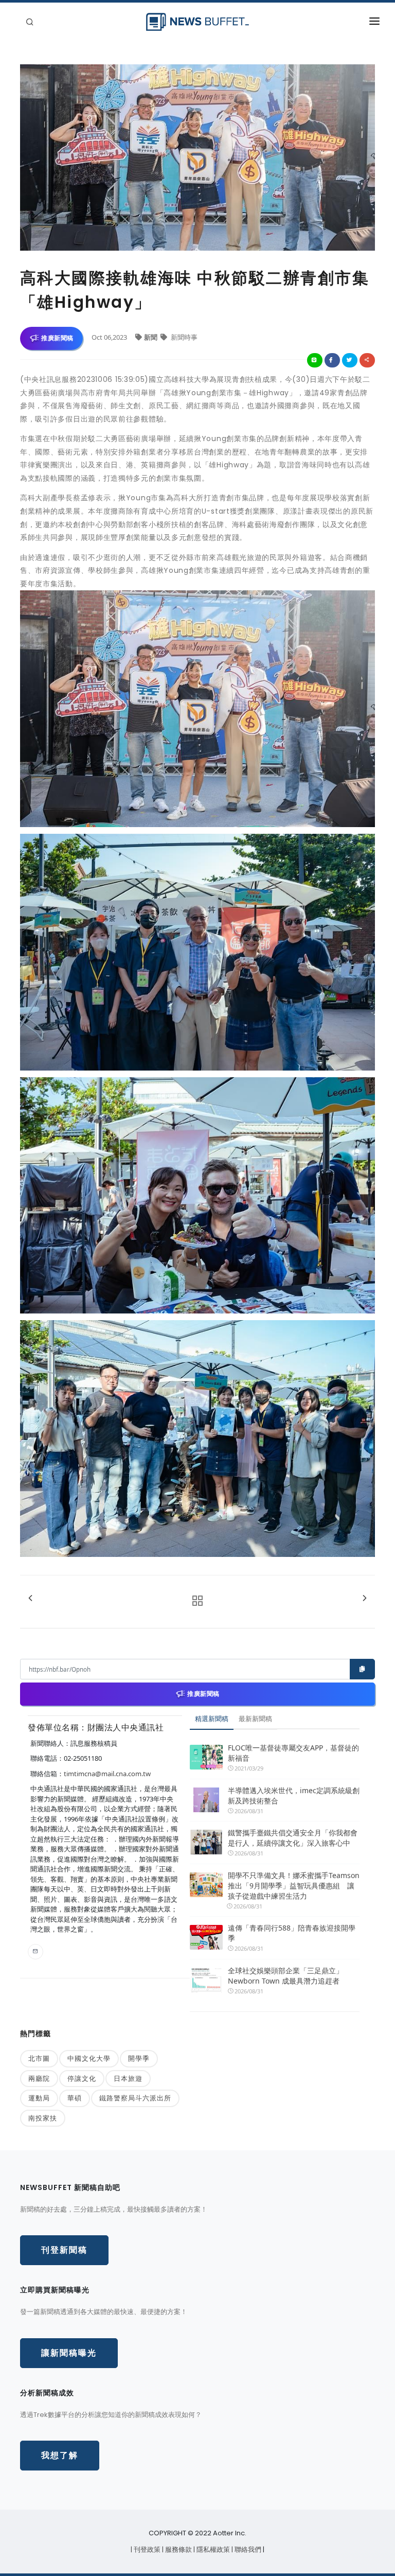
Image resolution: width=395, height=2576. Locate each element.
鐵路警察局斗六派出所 (135, 2098)
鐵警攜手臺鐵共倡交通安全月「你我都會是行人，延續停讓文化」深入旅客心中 (293, 1838)
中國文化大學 (89, 2058)
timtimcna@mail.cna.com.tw (107, 1774)
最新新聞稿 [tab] (255, 1719)
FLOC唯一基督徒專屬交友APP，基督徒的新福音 (293, 1753)
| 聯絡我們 (247, 2549)
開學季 (139, 2058)
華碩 (75, 2098)
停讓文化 (82, 2078)
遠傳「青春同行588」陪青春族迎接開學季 (292, 1933)
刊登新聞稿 (64, 2250)
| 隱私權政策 (212, 2549)
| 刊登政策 (146, 2549)
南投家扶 (43, 2118)
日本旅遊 (128, 2078)
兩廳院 (39, 2078)
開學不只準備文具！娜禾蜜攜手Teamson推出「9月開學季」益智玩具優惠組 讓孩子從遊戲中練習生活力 (294, 1886)
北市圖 (39, 2058)
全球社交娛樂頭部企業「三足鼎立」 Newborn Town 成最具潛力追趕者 (285, 1976)
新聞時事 (183, 337)
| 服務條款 (178, 2549)
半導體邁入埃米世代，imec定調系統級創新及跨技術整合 (294, 1795)
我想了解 (60, 2455)
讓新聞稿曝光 (69, 2353)
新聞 (151, 337)
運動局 (39, 2098)
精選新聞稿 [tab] (212, 1719)
